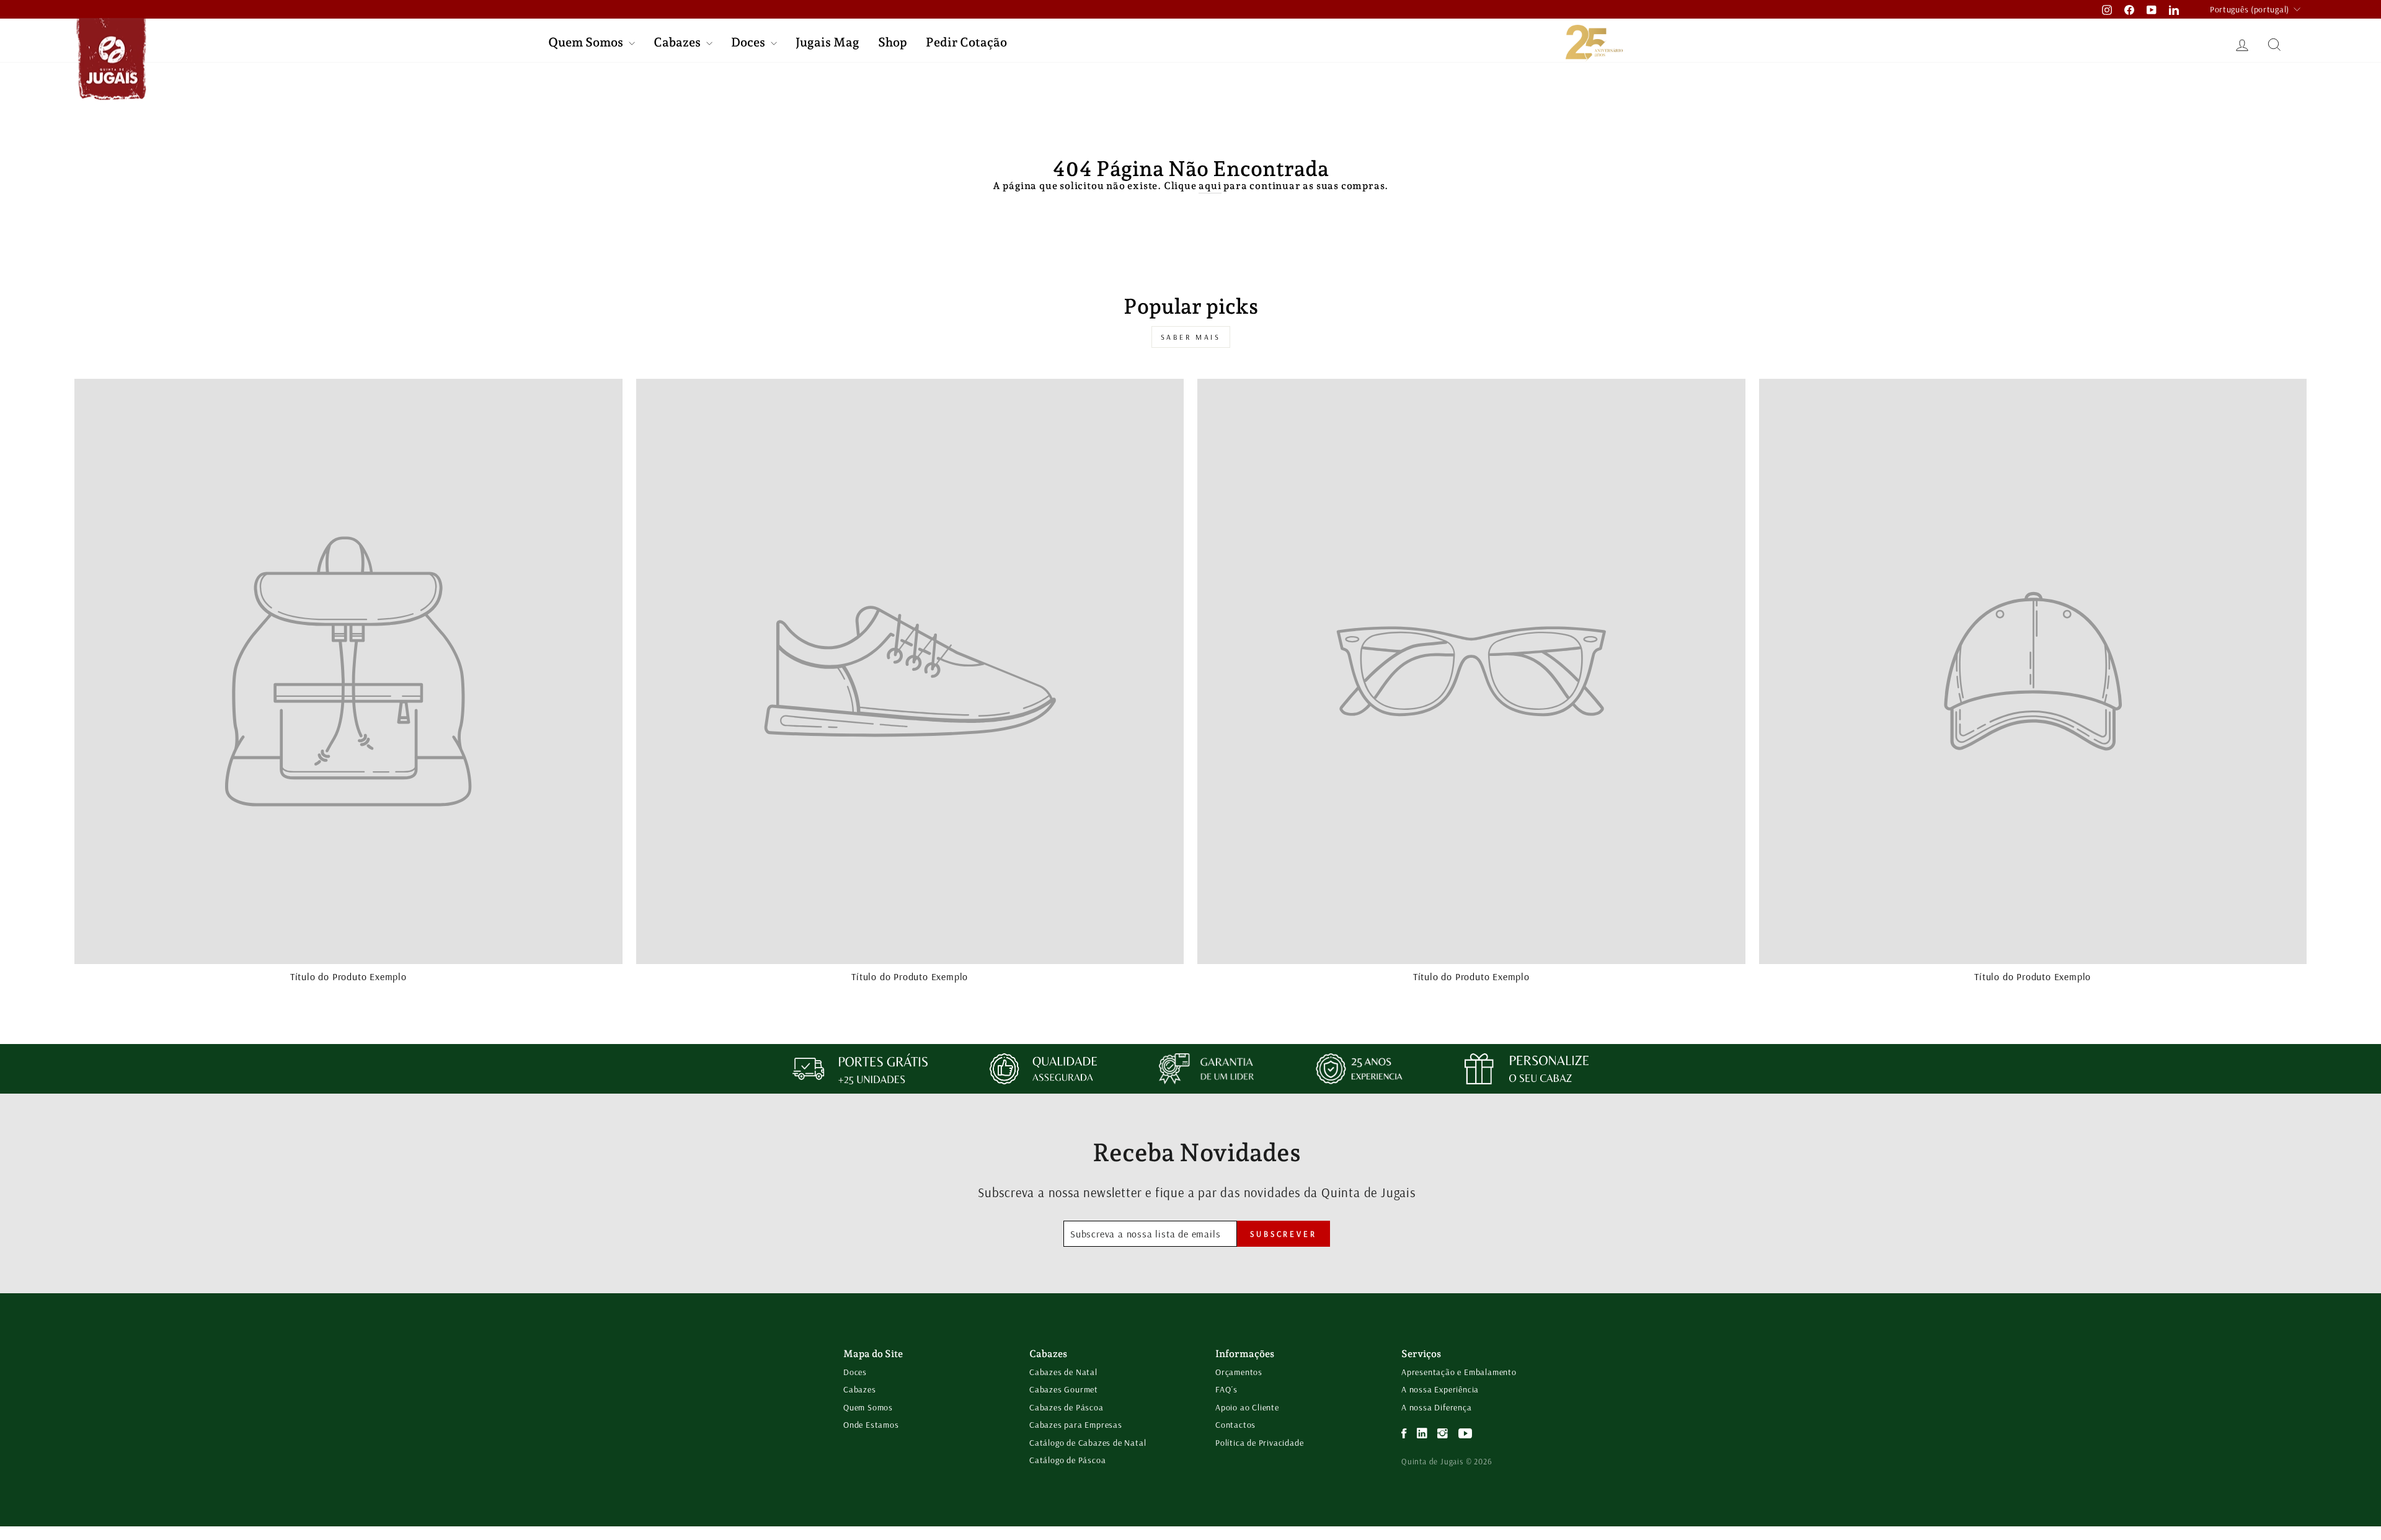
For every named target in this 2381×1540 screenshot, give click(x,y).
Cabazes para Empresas (1076, 1425)
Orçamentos (1239, 1372)
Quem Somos (587, 42)
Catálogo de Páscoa (1067, 1460)
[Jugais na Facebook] (1404, 1434)
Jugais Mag (827, 42)
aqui (1210, 186)
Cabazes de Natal (1063, 1372)
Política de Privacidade (1259, 1443)
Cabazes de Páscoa (1066, 1407)
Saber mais (1191, 337)
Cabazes (678, 42)
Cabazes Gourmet (1064, 1389)
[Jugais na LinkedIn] (1422, 1434)
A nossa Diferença (1437, 1407)
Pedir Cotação (966, 42)
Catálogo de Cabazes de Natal (1088, 1443)
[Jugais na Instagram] (1443, 1434)
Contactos (1235, 1425)
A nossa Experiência (1440, 1389)
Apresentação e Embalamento (1459, 1372)
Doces (749, 42)
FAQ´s (1226, 1389)
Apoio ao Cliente (1247, 1407)
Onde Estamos (871, 1425)
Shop (893, 42)
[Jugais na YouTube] (1465, 1434)
